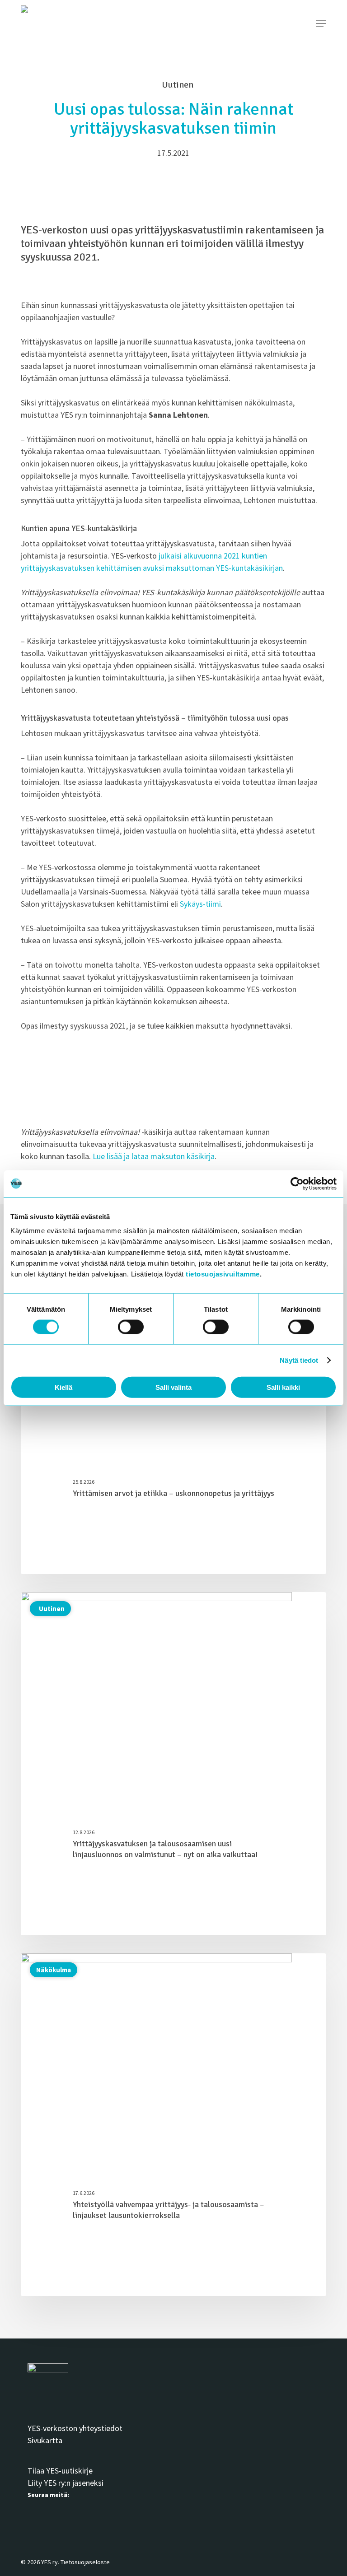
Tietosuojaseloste (85, 2562)
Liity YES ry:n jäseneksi (66, 2483)
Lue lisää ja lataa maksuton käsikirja (154, 1156)
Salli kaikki (283, 1387)
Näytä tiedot (299, 1360)
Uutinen (50, 1609)
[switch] (131, 1327)
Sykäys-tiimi (200, 904)
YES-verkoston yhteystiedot (75, 2428)
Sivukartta (45, 2440)
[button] (321, 23)
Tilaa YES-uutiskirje (60, 2471)
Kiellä (63, 1387)
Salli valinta (173, 1387)
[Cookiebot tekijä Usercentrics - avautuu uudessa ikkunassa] (297, 1183)
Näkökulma (54, 1970)
